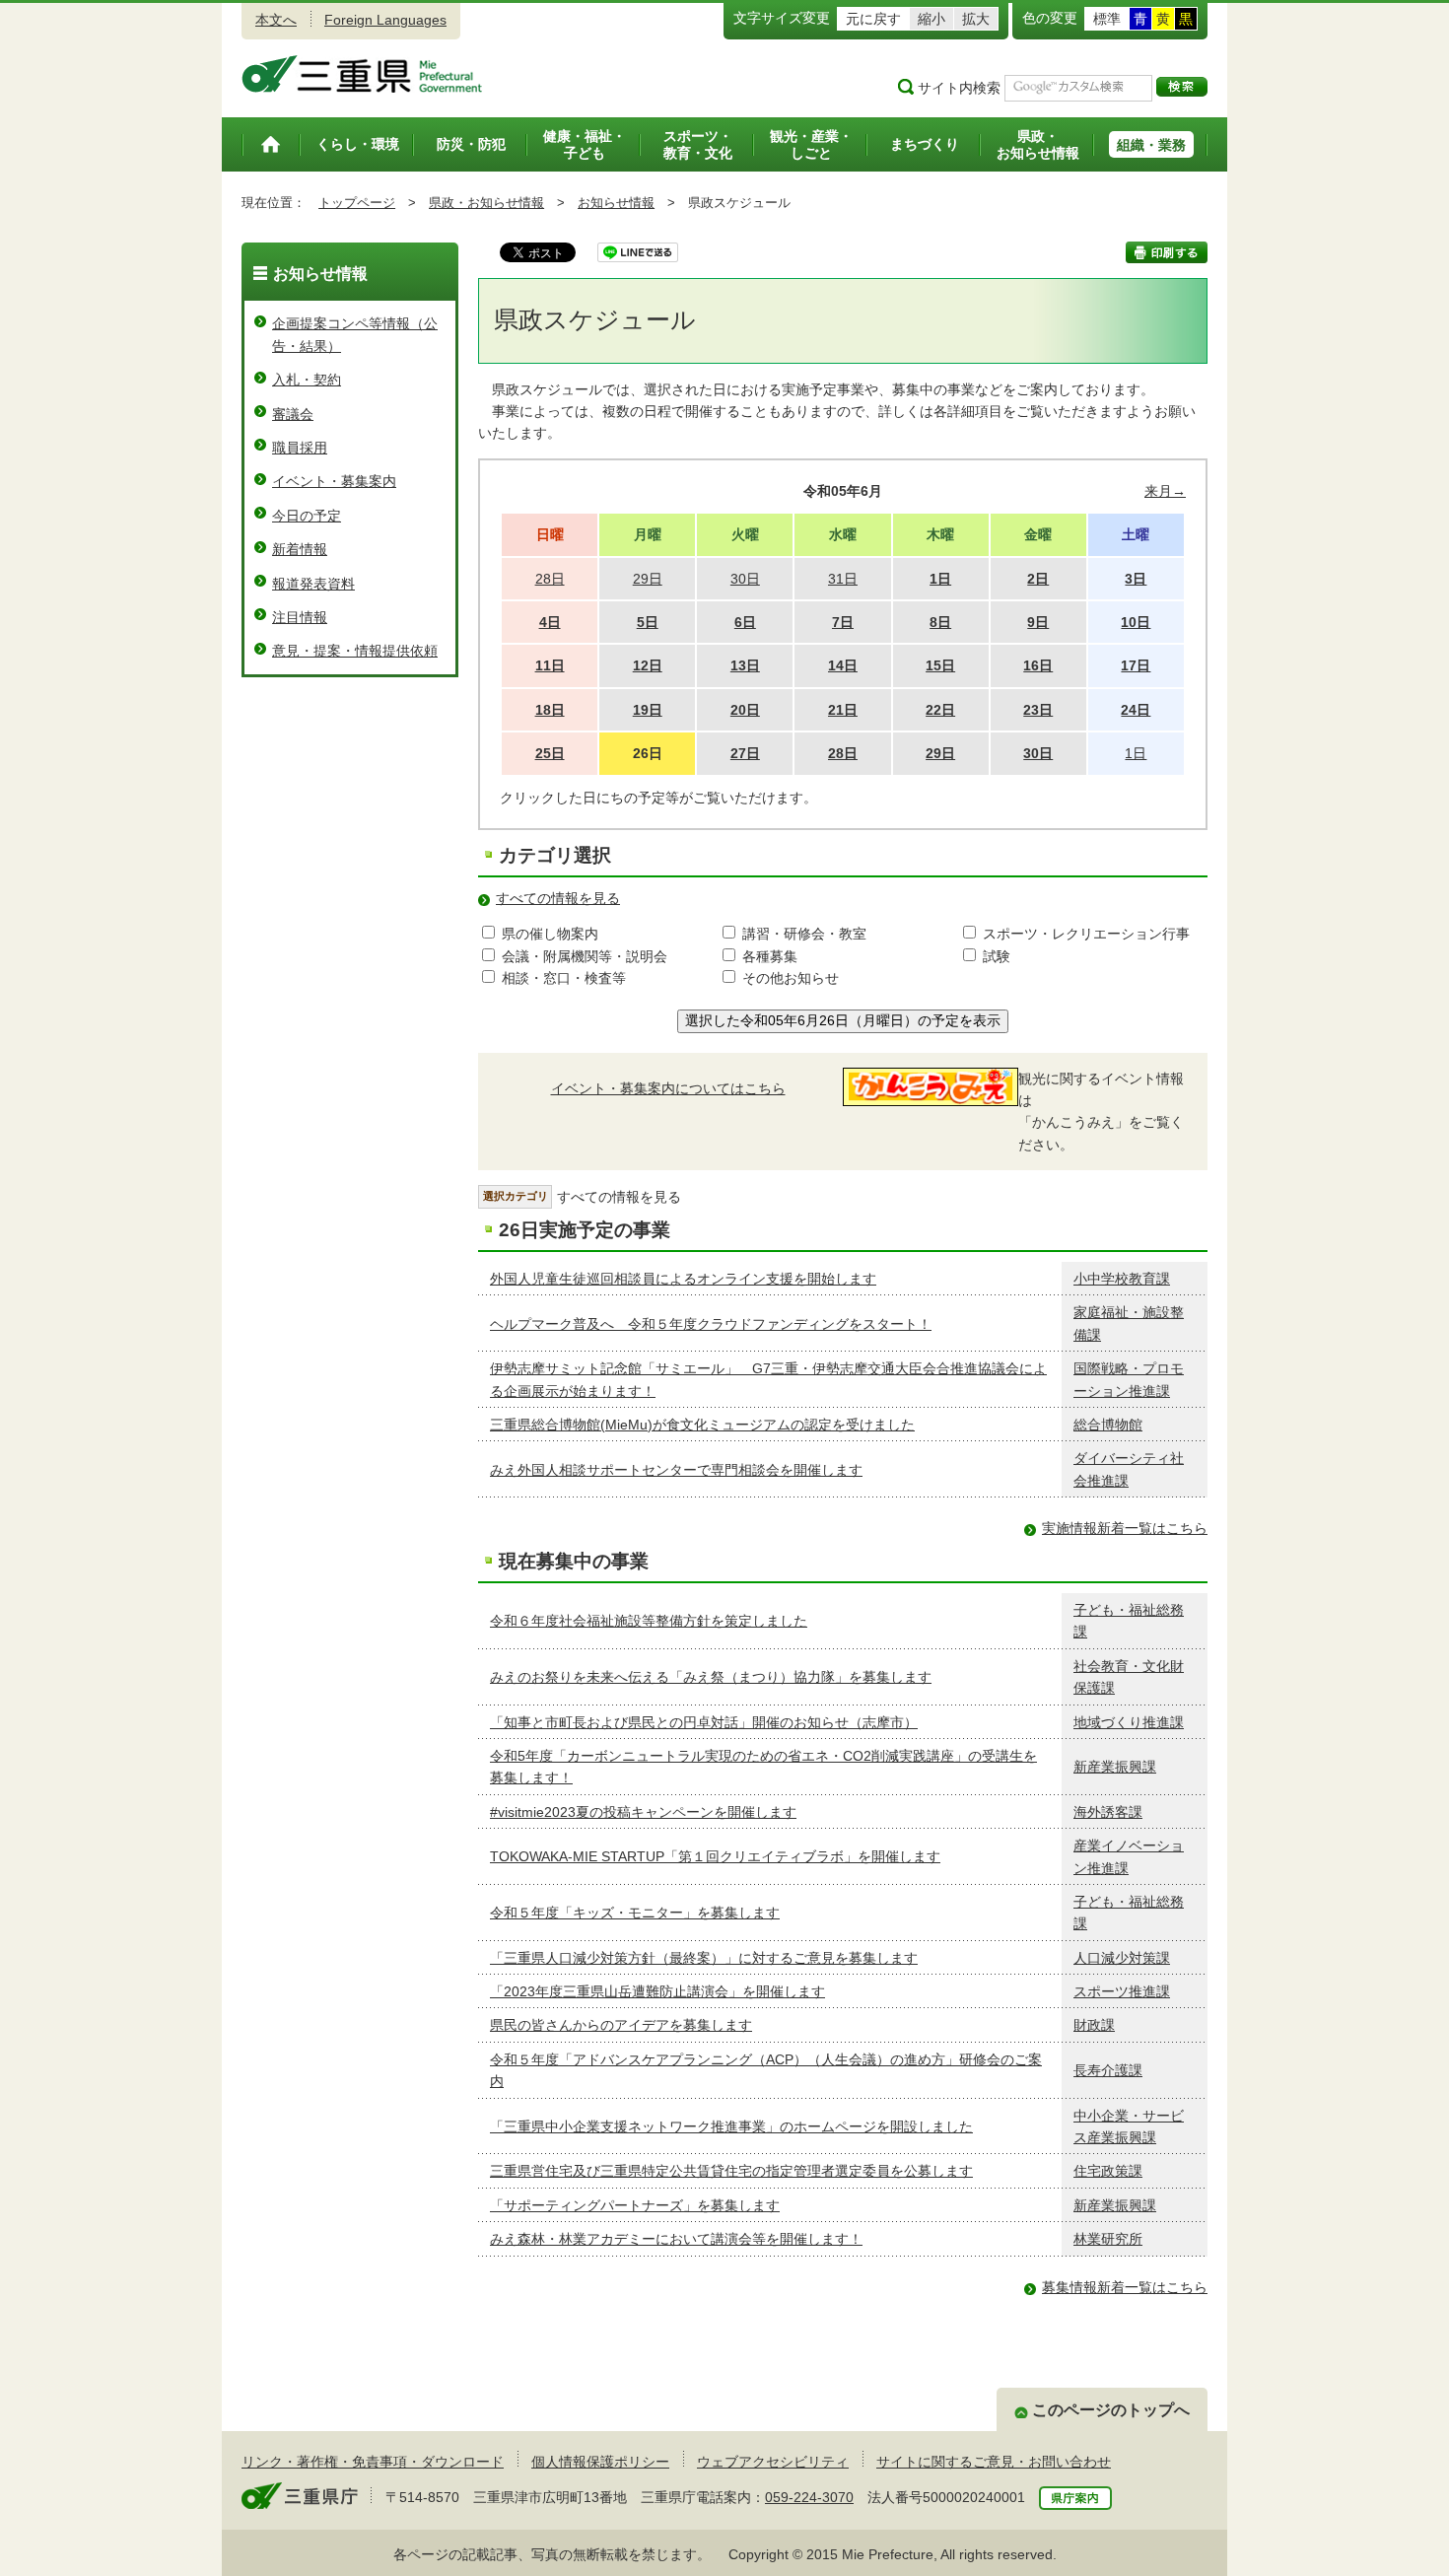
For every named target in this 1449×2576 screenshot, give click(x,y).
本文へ (276, 20)
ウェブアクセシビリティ (773, 2462)
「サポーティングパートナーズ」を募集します (635, 2205)
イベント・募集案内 (334, 481)
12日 (648, 665)
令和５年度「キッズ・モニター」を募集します (635, 1913)
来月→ (1165, 491)
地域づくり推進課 (1129, 1722)
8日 (940, 622)
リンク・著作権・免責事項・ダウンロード (373, 2462)
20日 (745, 710)
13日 (745, 665)
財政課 (1094, 2025)
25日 (550, 753)
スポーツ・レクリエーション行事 (1086, 934)
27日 (745, 753)
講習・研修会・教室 (804, 934)
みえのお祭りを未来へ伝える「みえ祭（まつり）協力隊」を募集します (711, 1677)
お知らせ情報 (616, 203)
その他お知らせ (791, 978)
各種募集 (770, 956)
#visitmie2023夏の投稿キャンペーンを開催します (643, 1812)
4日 (550, 622)
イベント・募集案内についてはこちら (668, 1088)
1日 (940, 579)
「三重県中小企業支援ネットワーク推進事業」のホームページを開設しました (731, 2126)
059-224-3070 (809, 2497)
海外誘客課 (1108, 1812)
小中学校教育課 (1122, 1279)
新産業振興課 (1115, 1767)
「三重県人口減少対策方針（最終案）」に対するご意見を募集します (704, 1958)
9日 (1038, 622)
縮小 (931, 19)
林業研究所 (1108, 2239)
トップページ (357, 203)
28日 (843, 753)
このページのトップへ (1111, 2410)
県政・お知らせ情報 (486, 203)
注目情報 (300, 617)
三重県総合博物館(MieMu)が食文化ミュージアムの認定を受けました (702, 1425)
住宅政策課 (1108, 2171)
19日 (648, 710)
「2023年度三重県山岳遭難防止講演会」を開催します (657, 1991)
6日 (745, 622)
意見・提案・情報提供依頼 (355, 651)
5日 (648, 622)
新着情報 (300, 549)
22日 (940, 710)
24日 (1136, 710)
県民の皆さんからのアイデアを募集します (621, 2025)
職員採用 (300, 448)
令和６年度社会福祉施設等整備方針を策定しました (649, 1621)
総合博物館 (1108, 1425)
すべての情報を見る (558, 898)
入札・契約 (307, 380)
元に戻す (873, 19)
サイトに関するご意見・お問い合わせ (994, 2462)
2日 (1038, 579)
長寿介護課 (1108, 2070)
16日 (1038, 665)
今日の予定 (307, 516)
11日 (550, 665)
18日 (550, 710)
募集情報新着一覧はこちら (1125, 2287)
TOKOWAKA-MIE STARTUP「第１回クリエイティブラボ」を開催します (715, 1856)
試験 (997, 956)
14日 (843, 665)
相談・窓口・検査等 (564, 978)
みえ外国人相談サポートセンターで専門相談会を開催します (676, 1470)
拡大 (976, 19)
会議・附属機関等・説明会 (585, 956)
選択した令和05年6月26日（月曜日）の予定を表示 (843, 1020)
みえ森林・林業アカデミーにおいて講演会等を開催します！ (676, 2239)
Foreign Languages (385, 20)
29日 (940, 753)
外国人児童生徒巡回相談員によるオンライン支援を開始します (683, 1279)
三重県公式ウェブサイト (362, 74)
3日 (1136, 579)
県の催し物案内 (550, 934)
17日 (1136, 665)
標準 (1107, 19)
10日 (1136, 622)
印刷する (1167, 252)
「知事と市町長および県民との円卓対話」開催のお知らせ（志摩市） (704, 1722)
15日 (940, 665)
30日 (1038, 753)
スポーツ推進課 (1122, 1991)
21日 (843, 710)
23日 (1038, 710)
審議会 (293, 414)
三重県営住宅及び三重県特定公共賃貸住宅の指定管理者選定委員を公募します (731, 2171)
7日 (843, 622)
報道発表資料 (313, 584)
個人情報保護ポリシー (600, 2462)
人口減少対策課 (1122, 1958)
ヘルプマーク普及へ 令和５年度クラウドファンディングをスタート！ (711, 1324)
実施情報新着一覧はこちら (1125, 1528)
